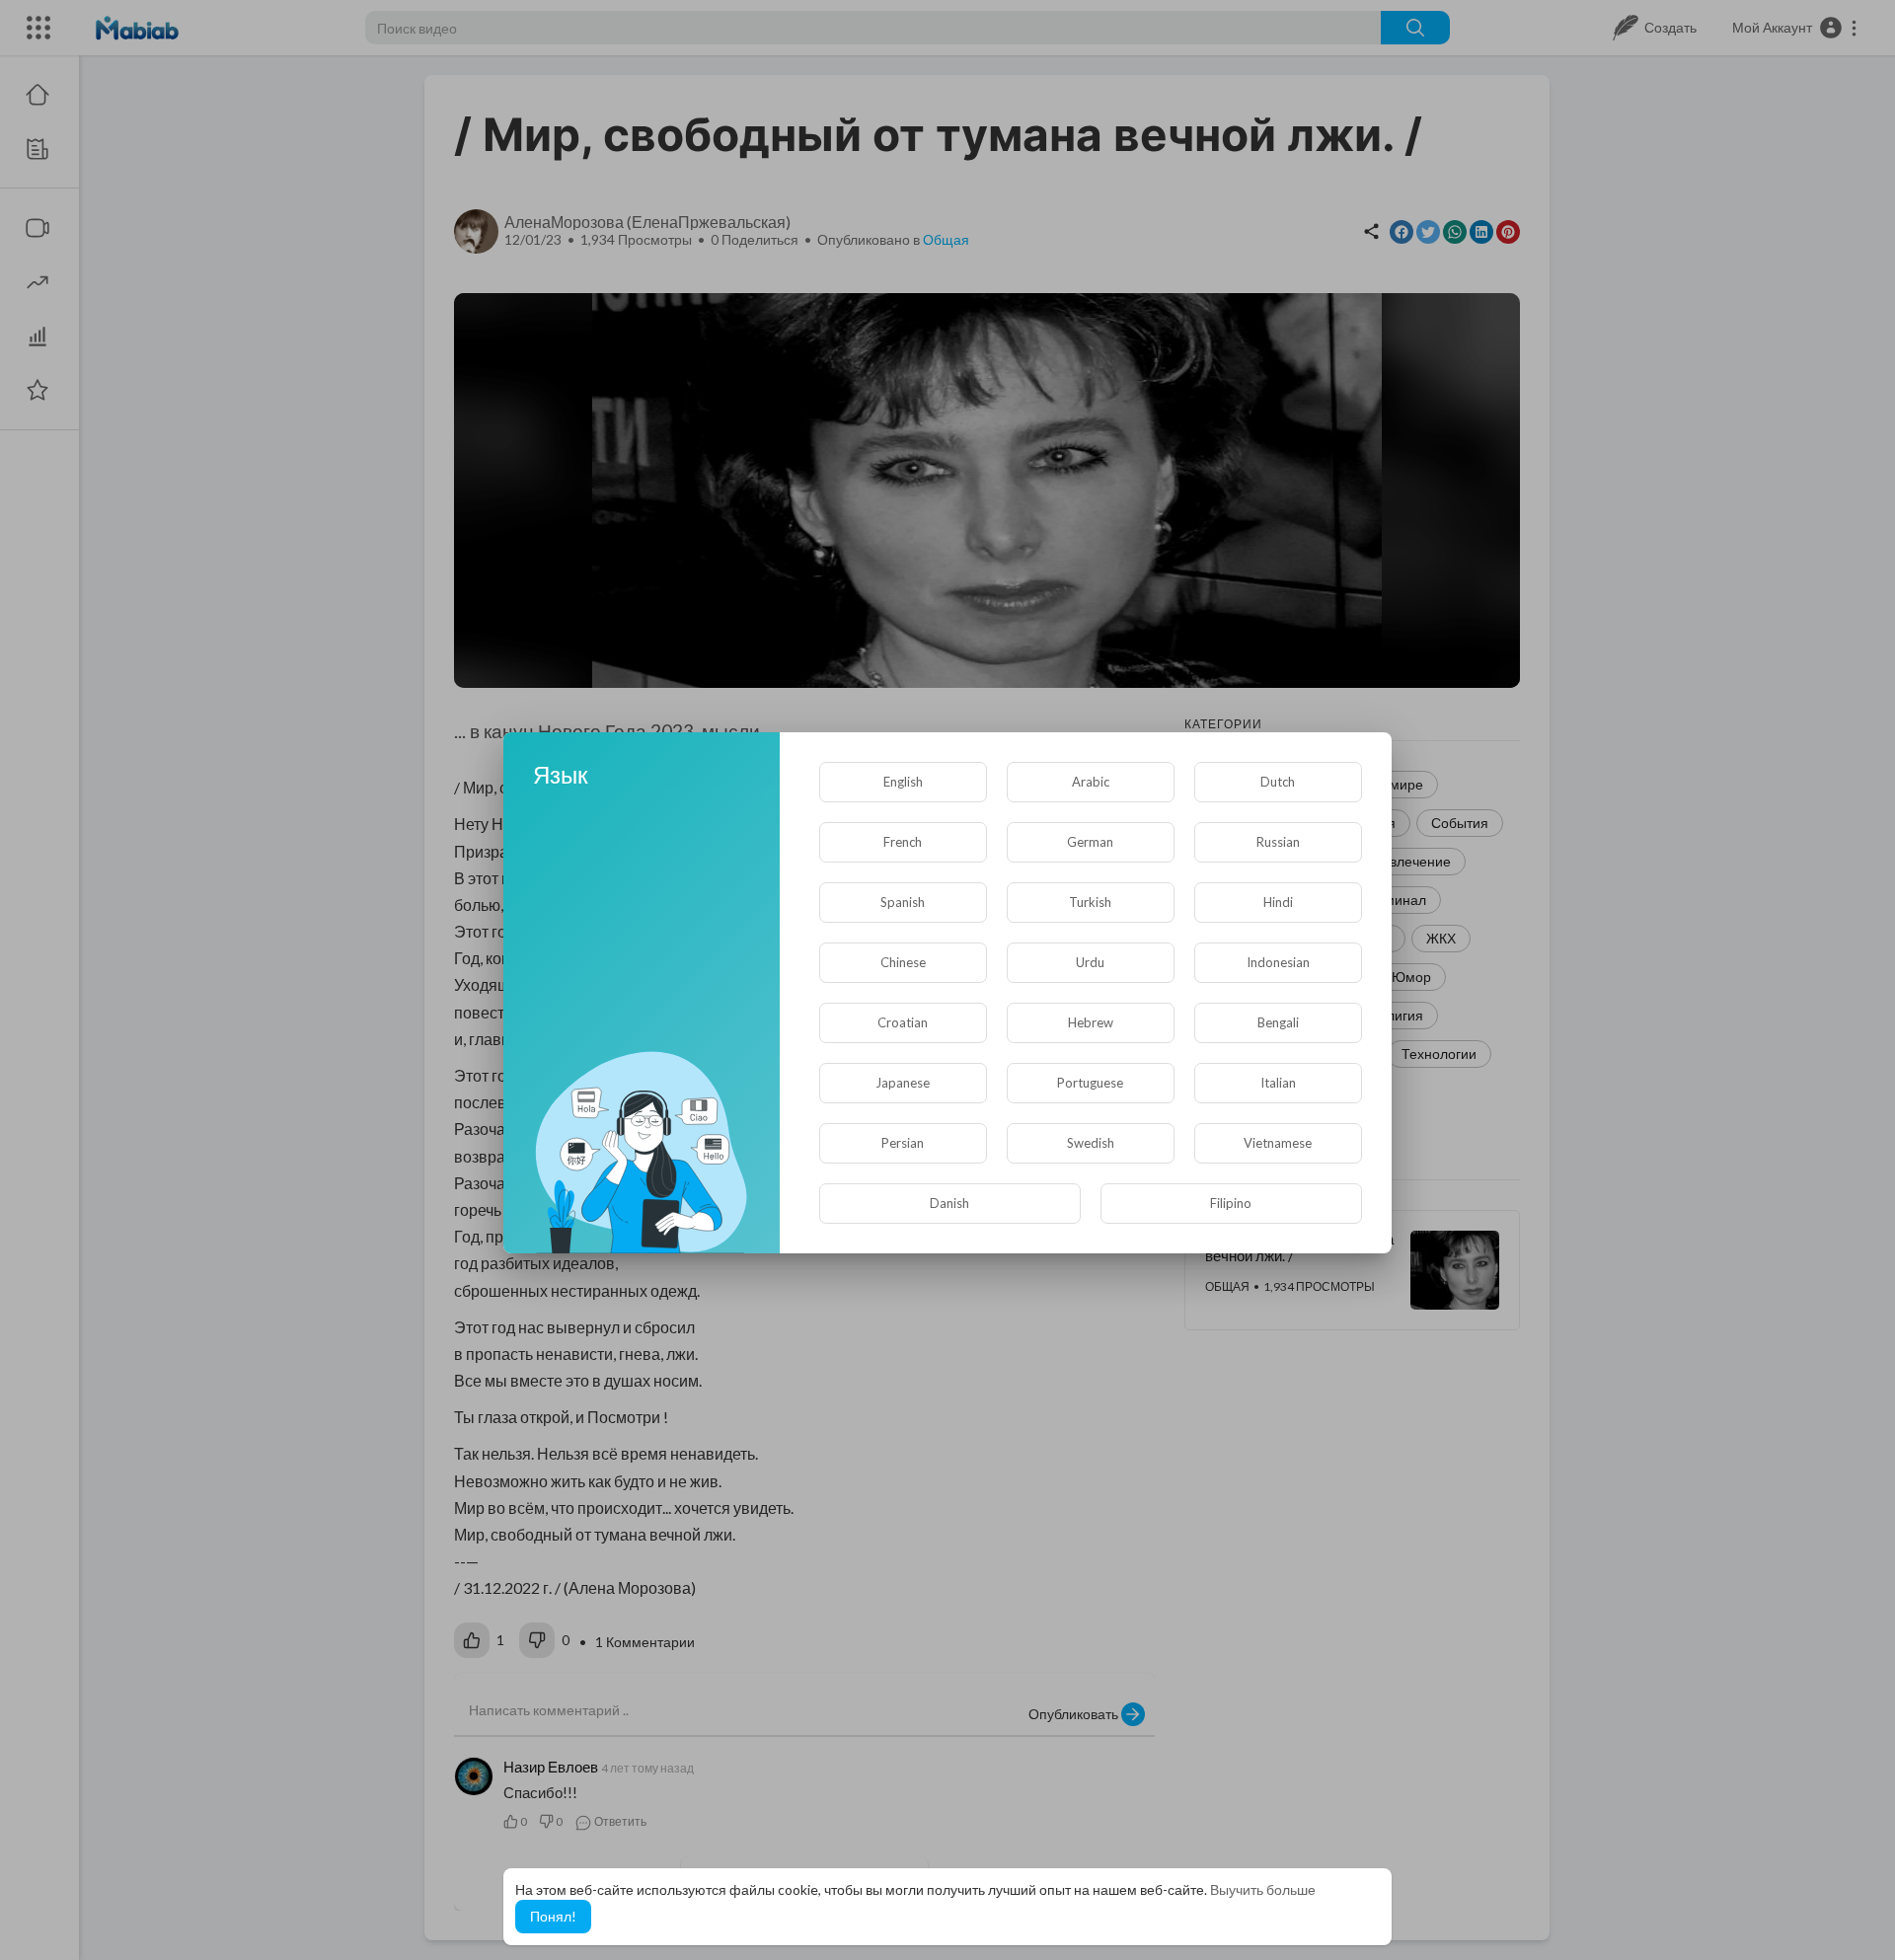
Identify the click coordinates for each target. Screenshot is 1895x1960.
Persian (903, 1143)
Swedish (1091, 1143)
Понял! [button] (553, 1916)
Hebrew (1091, 1022)
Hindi (1278, 902)
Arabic (1091, 782)
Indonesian (1278, 962)
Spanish (903, 902)
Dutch (1278, 782)
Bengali (1278, 1022)
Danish (949, 1203)
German (1090, 842)
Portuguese (1090, 1083)
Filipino (1231, 1203)
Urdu (1090, 962)
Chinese (903, 962)
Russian (1278, 842)
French (903, 842)
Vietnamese (1278, 1143)
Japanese (903, 1083)
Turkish (1090, 902)
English (903, 782)
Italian (1278, 1083)
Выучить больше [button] (1263, 1889)
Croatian (903, 1022)
